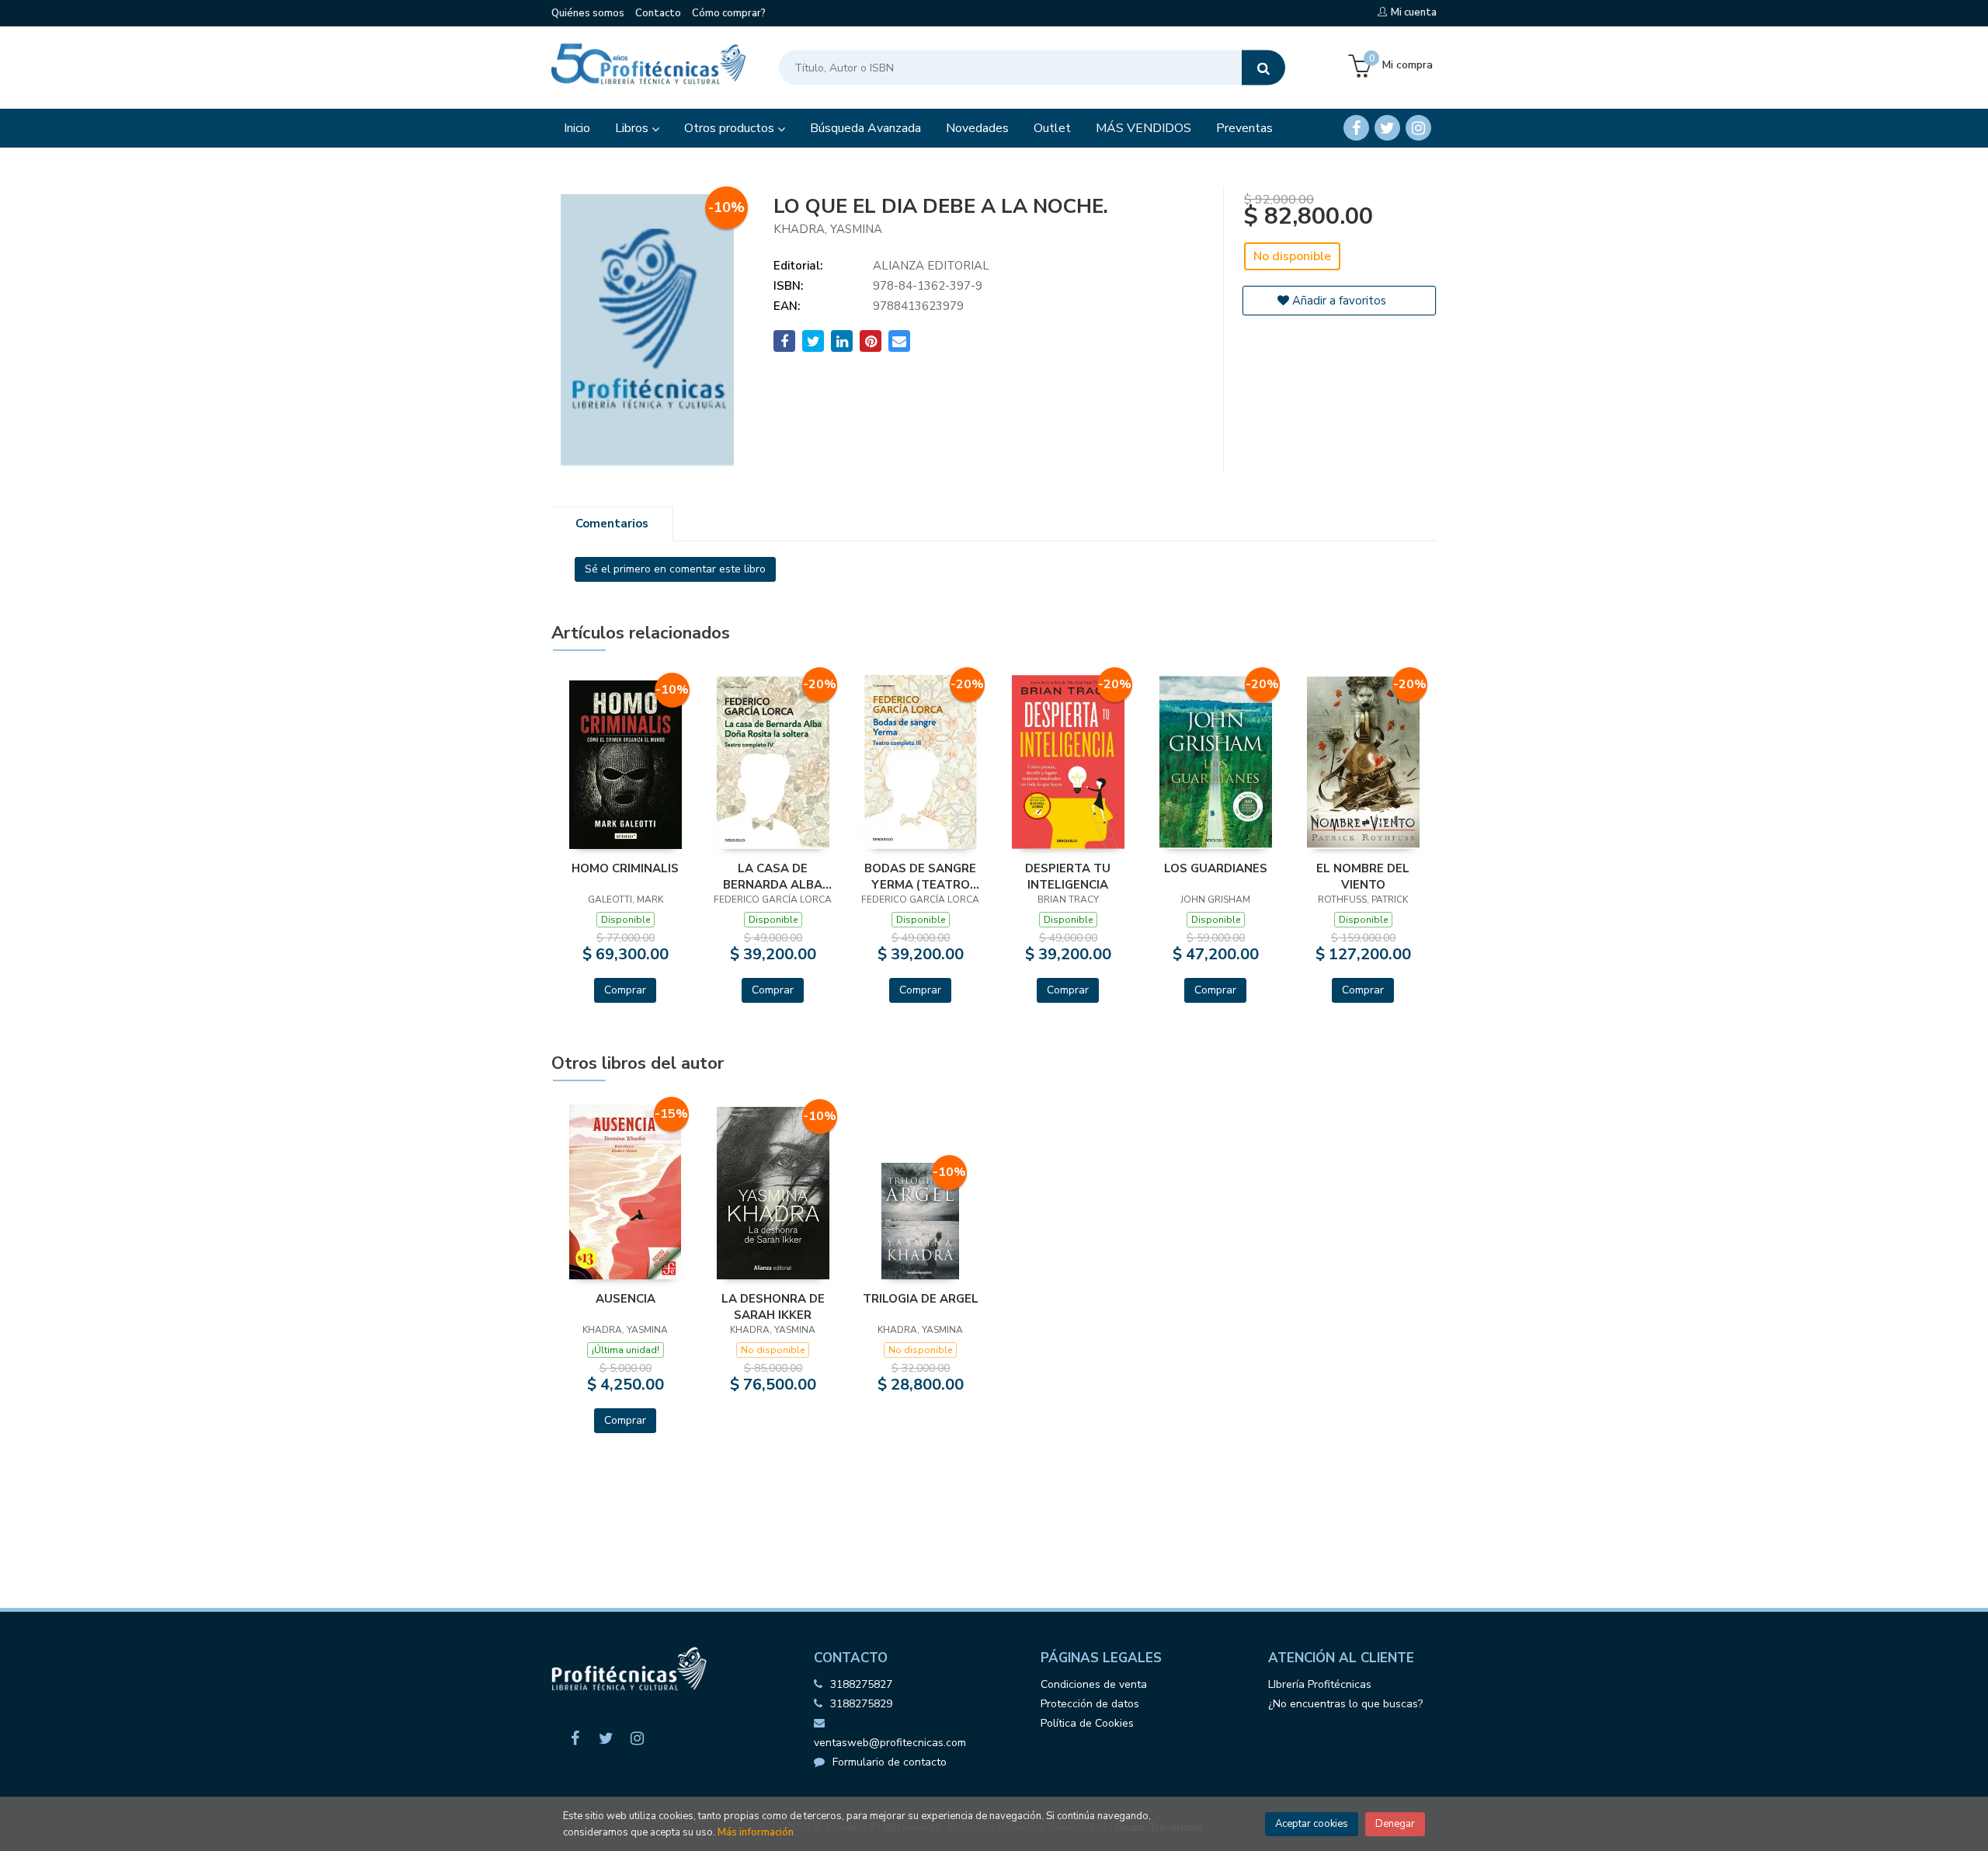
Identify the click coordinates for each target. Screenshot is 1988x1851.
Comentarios (612, 524)
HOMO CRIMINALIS (625, 868)
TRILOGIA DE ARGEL (921, 1299)
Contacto (658, 13)
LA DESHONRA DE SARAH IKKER (773, 1306)
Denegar (1395, 1824)
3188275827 (861, 1684)
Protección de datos (1090, 1704)
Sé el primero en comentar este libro (675, 569)
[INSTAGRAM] (1418, 128)
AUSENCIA (626, 1299)
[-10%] (626, 764)
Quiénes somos (588, 13)
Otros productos (731, 128)
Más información (756, 1832)
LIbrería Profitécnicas (1320, 1684)
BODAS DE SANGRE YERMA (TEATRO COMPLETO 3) (920, 876)
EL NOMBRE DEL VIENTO (1363, 876)
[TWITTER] (1387, 128)
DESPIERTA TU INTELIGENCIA (1068, 876)
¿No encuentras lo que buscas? (1345, 1704)
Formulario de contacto (890, 1762)
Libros (633, 128)
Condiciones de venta (1094, 1684)
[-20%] (773, 761)
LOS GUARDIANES (1216, 868)
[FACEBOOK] (1356, 128)
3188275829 (861, 1704)
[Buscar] (1263, 68)
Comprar (625, 990)
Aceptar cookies (1312, 1824)
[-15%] (625, 1192)
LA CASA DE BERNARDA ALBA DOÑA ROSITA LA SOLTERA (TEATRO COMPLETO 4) (773, 876)
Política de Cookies (1087, 1723)
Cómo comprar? (729, 13)
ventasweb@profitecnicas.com (890, 1743)
